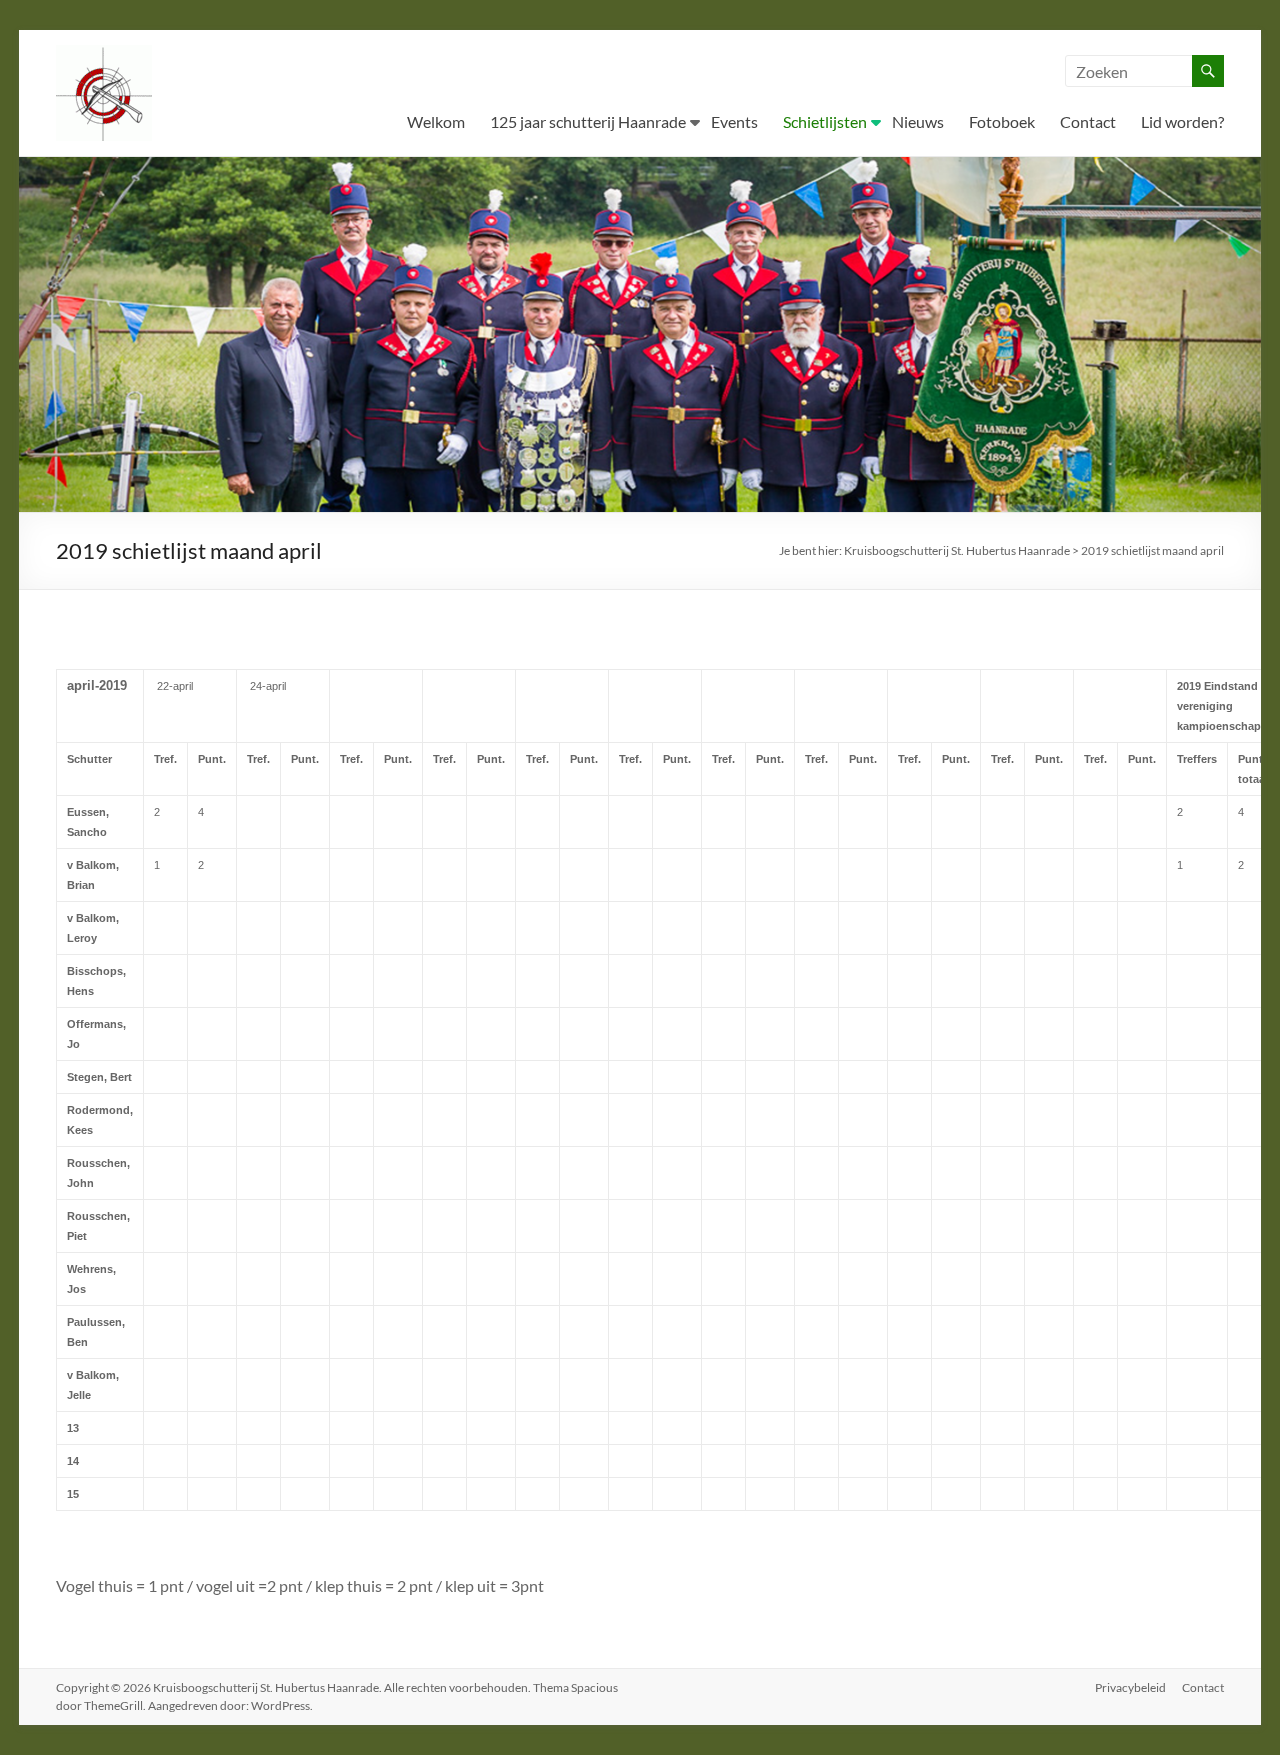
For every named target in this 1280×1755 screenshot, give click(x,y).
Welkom (436, 121)
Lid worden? (1182, 121)
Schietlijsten (825, 121)
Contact (1088, 121)
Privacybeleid (1130, 1687)
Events (734, 121)
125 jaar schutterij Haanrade (588, 121)
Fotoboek (1002, 121)
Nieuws (918, 121)
